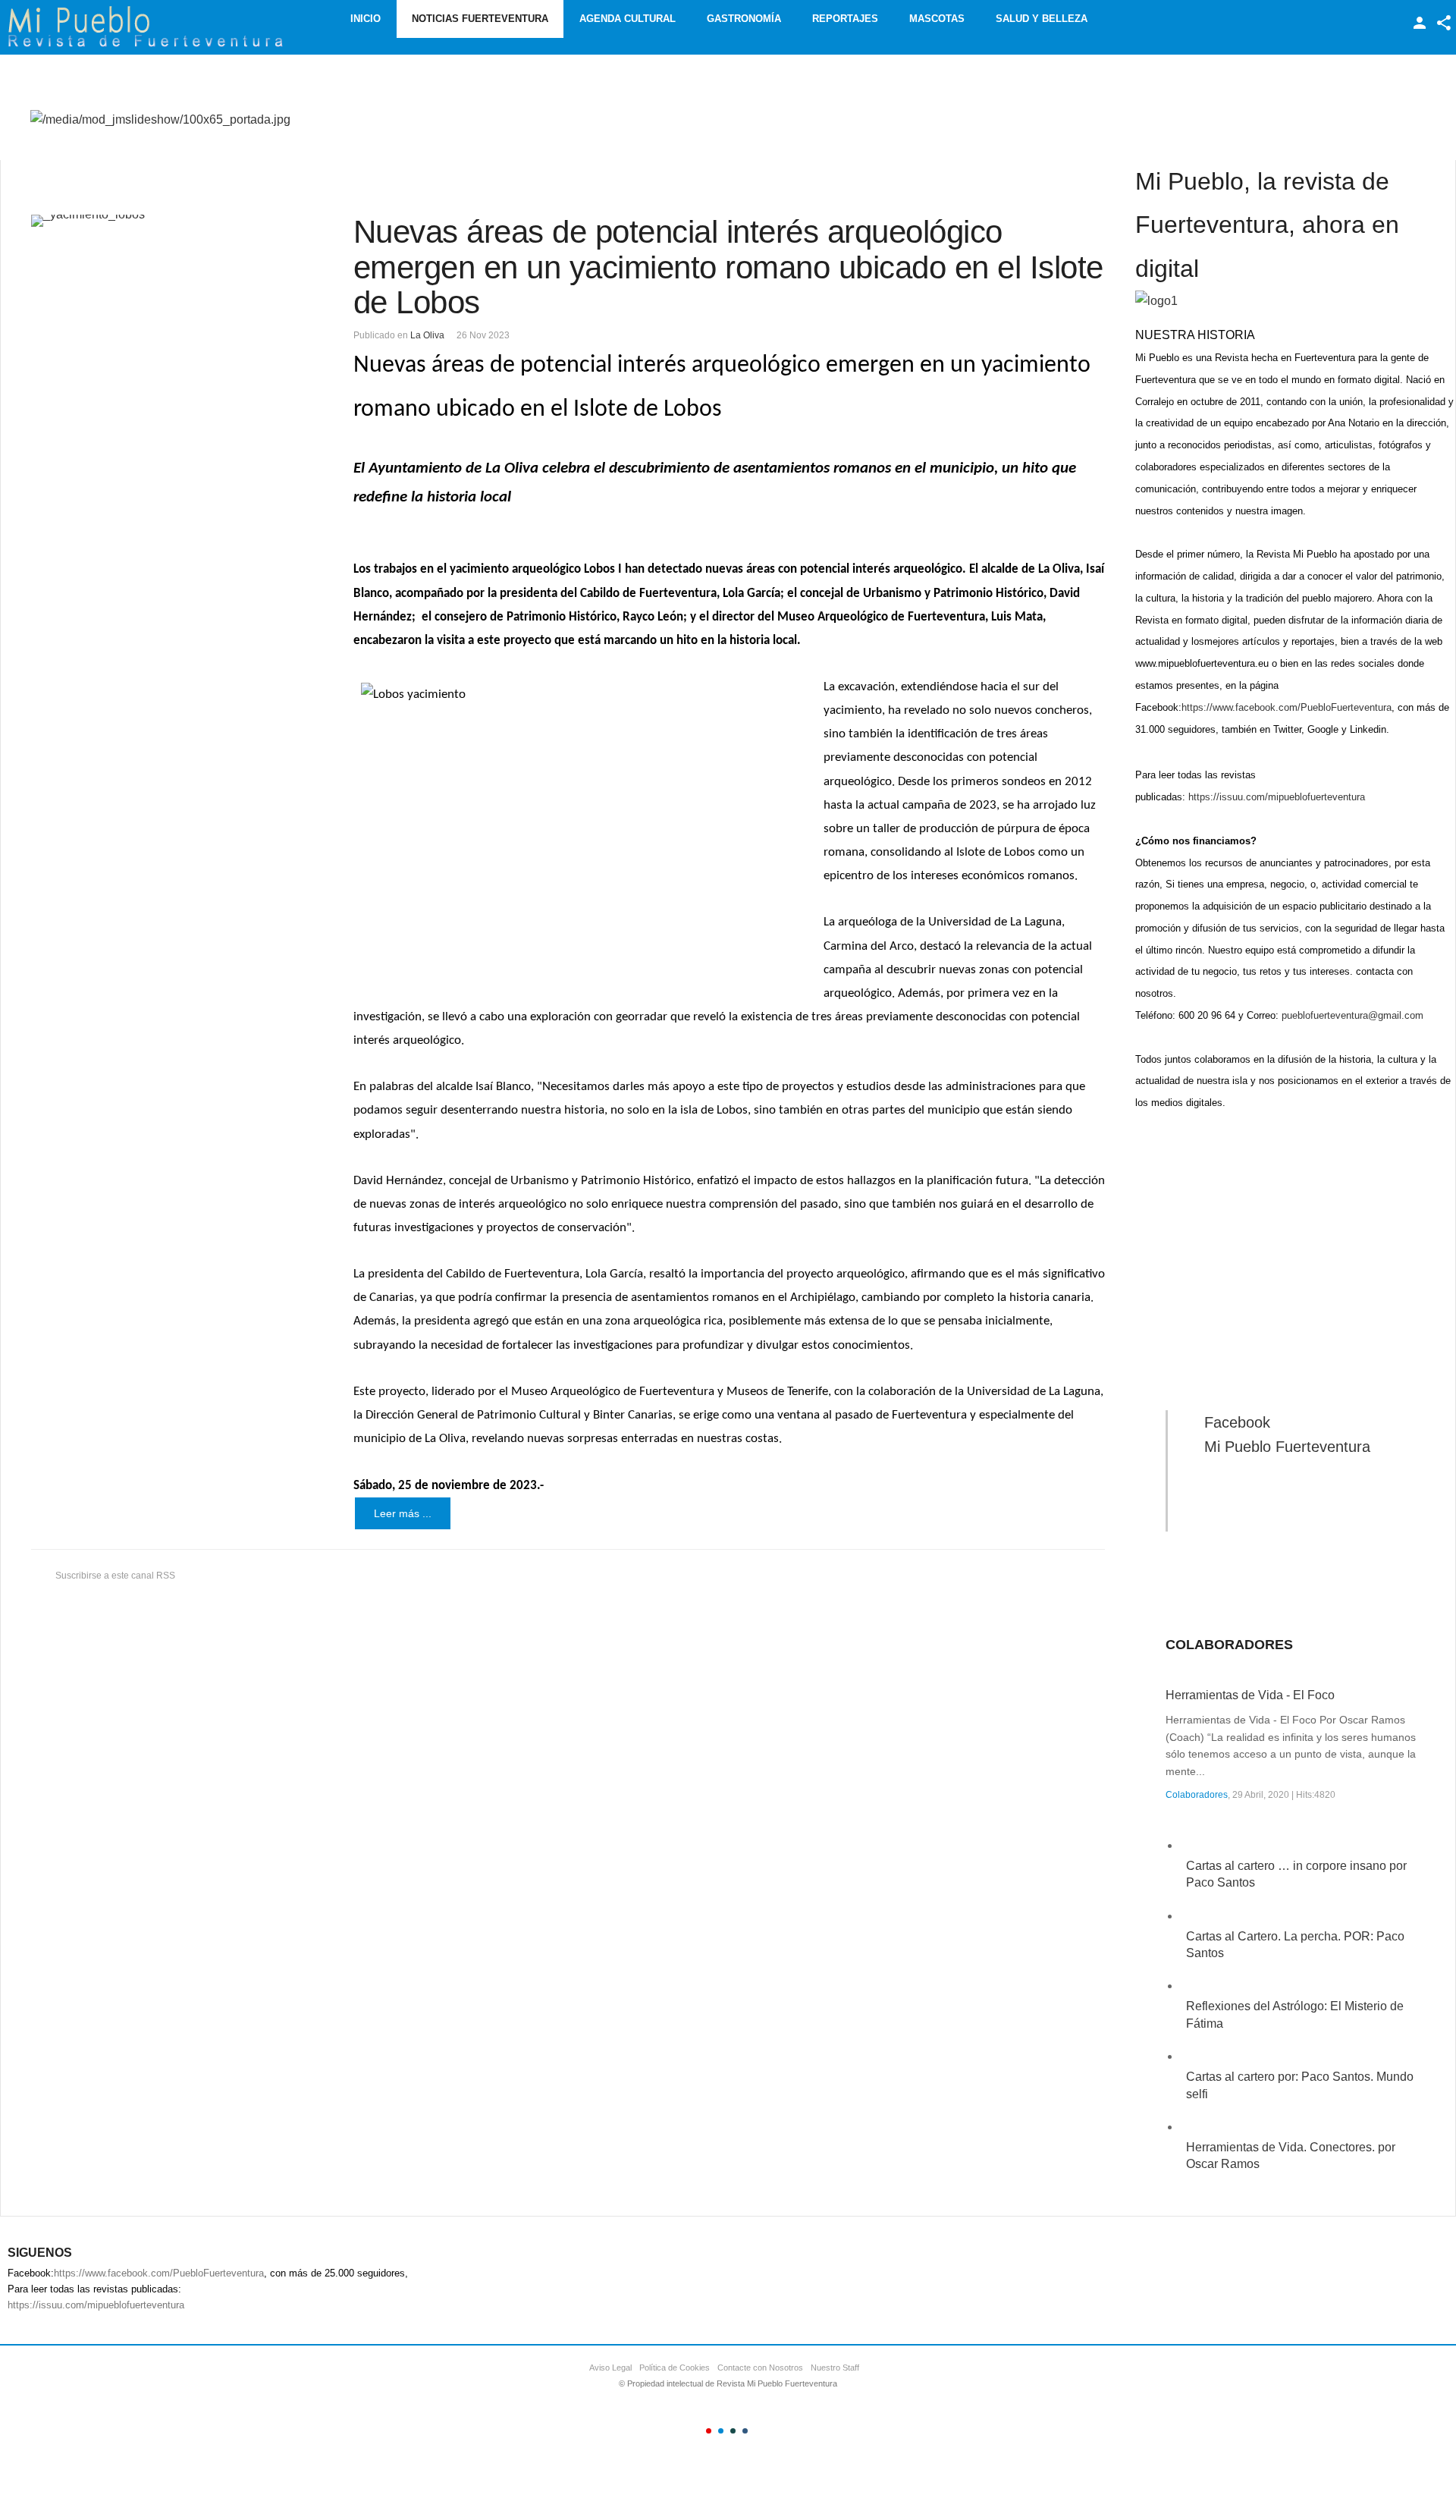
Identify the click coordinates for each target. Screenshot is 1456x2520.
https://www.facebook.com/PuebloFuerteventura (1287, 707)
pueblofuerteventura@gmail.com (1352, 1015)
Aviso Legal (610, 2368)
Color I (709, 2431)
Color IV (745, 2431)
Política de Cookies (675, 2368)
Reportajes (845, 19)
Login (1420, 23)
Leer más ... (403, 1513)
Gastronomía (744, 19)
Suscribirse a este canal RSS (115, 1576)
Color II (721, 2431)
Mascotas (937, 19)
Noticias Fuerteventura (480, 19)
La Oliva (427, 335)
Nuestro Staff (835, 2368)
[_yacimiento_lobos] (165, 221)
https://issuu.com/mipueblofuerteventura (1277, 797)
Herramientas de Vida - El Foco (1250, 1695)
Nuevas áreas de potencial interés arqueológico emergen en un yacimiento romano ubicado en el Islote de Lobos (728, 267)
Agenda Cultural (628, 19)
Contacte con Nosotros (760, 2368)
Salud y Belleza (1042, 19)
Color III (733, 2431)
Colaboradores (1197, 1795)
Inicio (366, 19)
